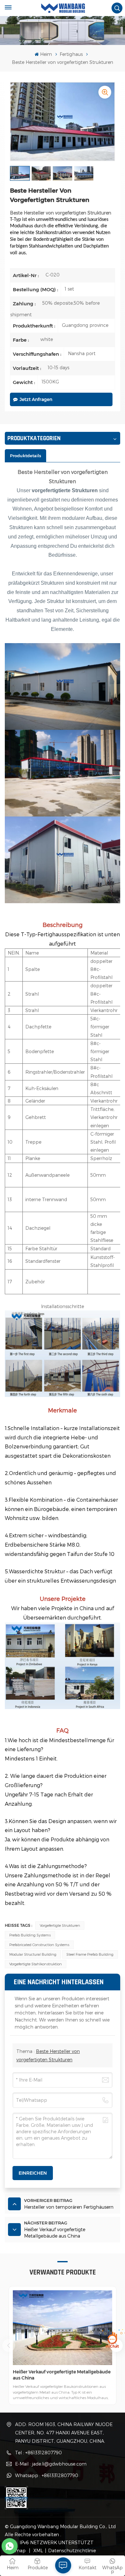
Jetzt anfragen (36, 399)
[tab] (25, 456)
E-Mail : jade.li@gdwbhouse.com (51, 2464)
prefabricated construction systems (39, 1945)
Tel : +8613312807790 (38, 2453)
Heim (46, 54)
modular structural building (33, 1954)
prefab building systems (30, 1935)
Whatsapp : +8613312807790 (47, 2475)
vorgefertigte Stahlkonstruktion (36, 1964)
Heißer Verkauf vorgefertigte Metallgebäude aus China (62, 2375)
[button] (9, 2345)
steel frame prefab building (90, 1954)
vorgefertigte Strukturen (60, 1925)
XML (37, 2550)
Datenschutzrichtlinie (72, 2550)
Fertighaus (71, 54)
